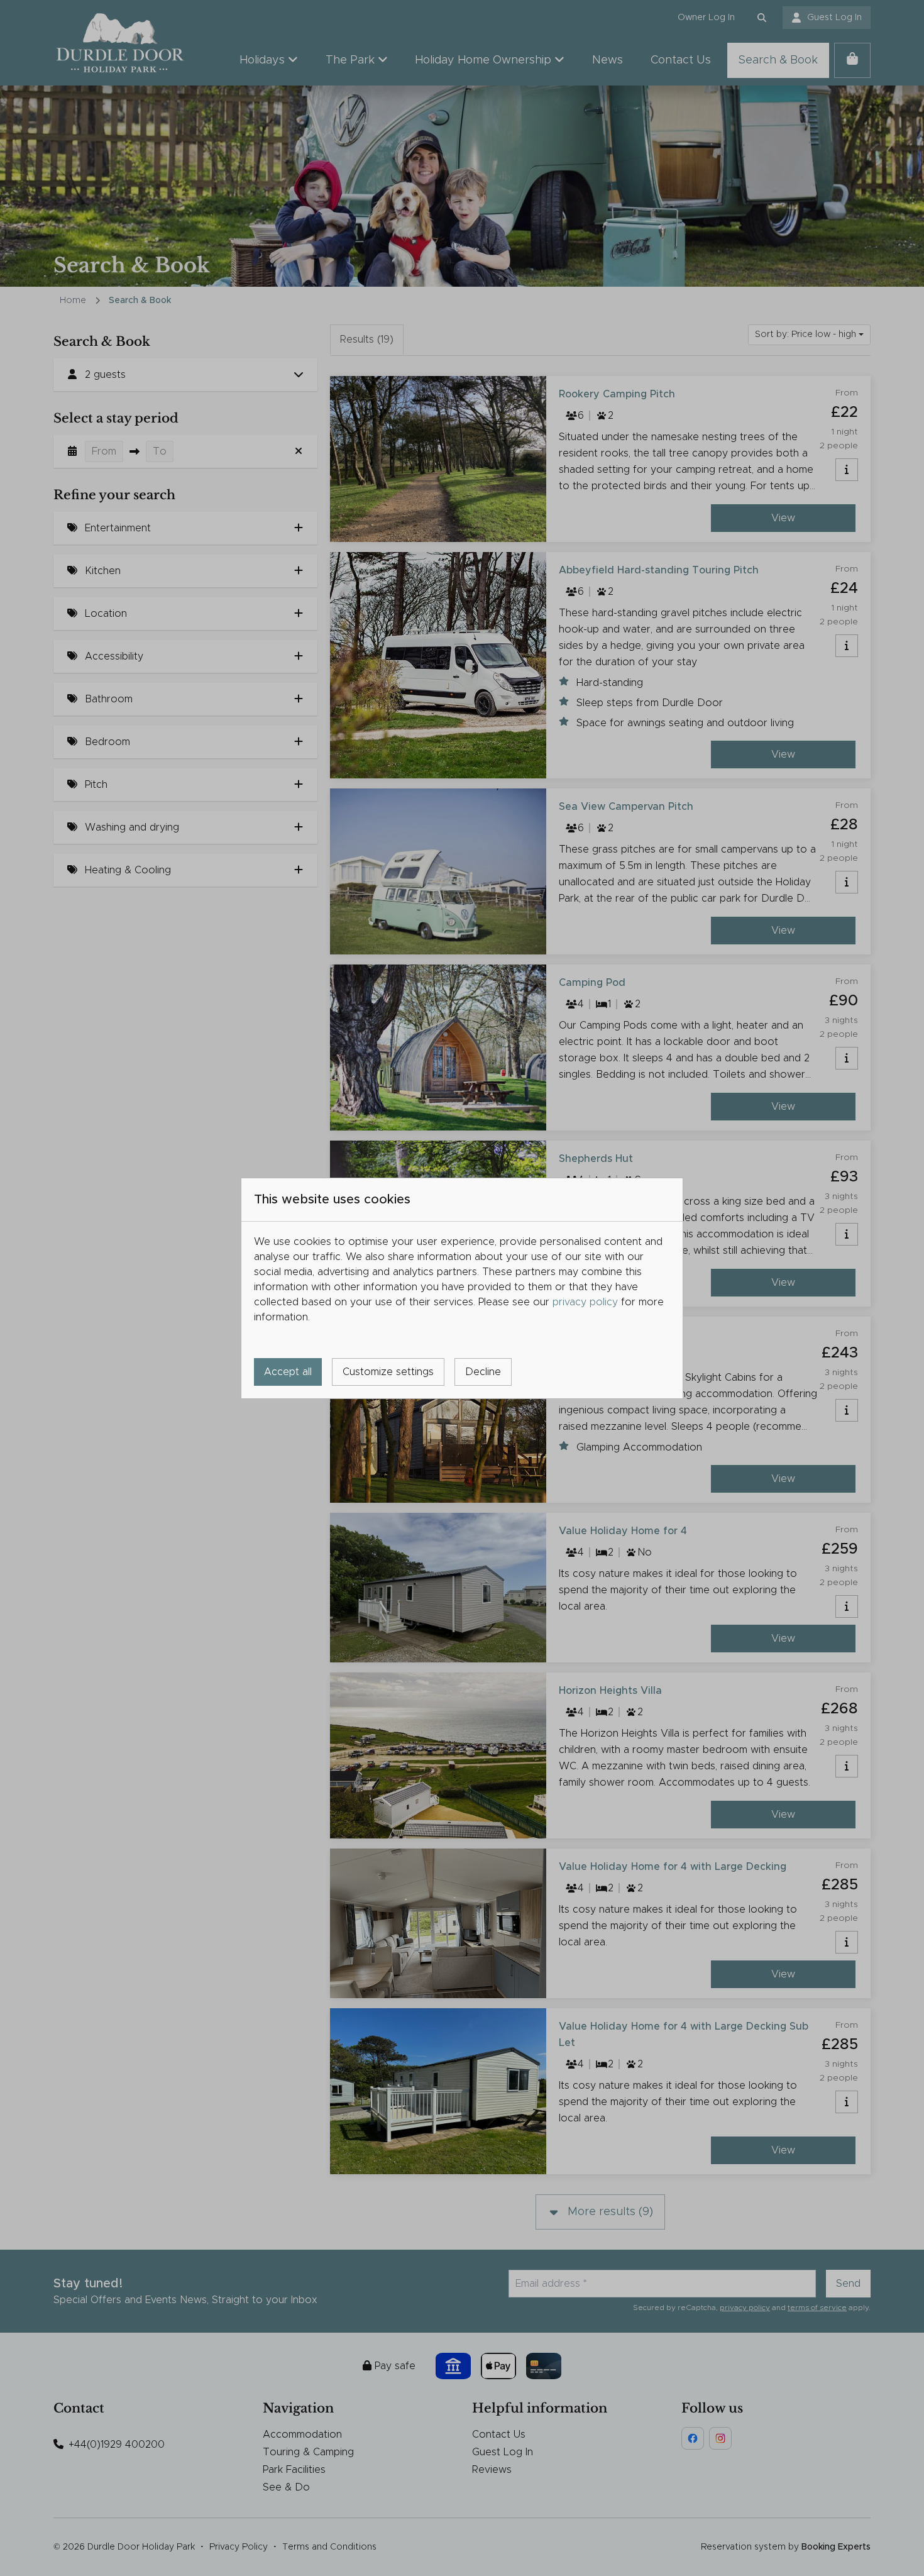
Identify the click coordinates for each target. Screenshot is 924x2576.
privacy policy (585, 1302)
